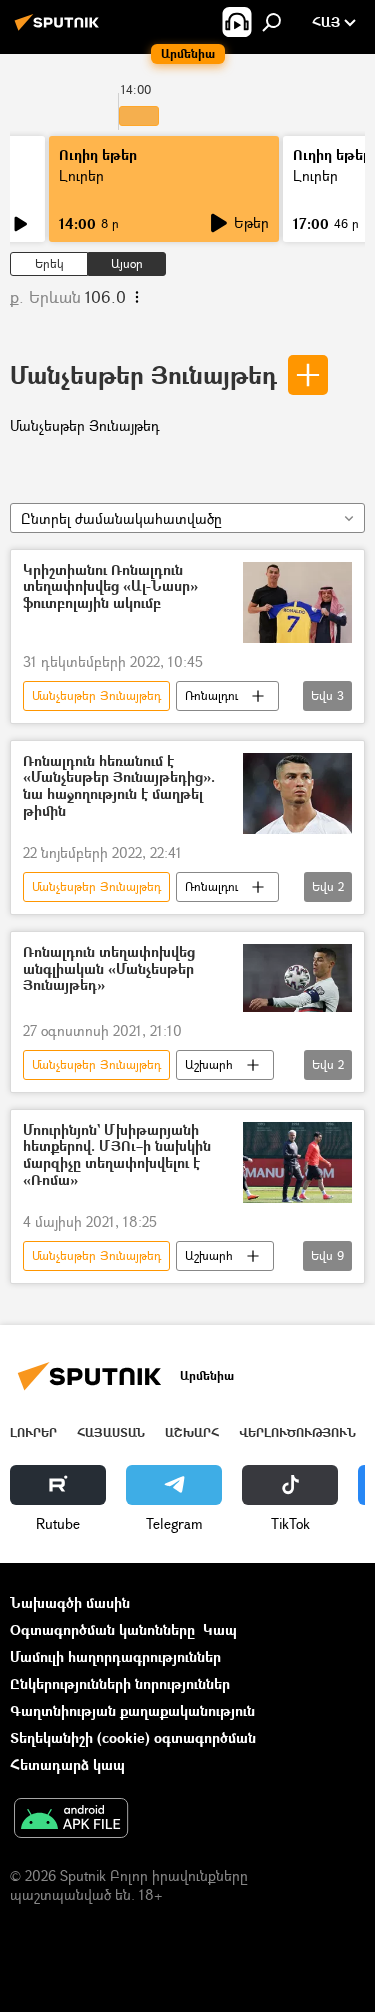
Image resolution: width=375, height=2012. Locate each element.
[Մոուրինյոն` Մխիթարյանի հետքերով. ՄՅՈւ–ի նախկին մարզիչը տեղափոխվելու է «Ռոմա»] (297, 1162)
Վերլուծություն (297, 1432)
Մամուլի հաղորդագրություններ (115, 1656)
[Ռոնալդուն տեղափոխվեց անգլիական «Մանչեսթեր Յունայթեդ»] (297, 978)
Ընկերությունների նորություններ (120, 1683)
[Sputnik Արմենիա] (60, 29)
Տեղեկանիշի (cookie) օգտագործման (133, 1737)
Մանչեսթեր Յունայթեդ (143, 374)
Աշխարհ (209, 1064)
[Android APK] (71, 1820)
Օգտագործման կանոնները (102, 1629)
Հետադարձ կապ (67, 1764)
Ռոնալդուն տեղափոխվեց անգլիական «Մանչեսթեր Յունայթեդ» (109, 969)
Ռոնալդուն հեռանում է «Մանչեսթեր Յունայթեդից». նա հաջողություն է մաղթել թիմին (119, 786)
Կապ (220, 1629)
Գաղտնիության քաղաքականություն (132, 1710)
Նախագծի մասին (70, 1602)
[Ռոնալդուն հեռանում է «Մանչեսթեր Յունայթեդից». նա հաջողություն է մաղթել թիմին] (297, 793)
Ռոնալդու (211, 695)
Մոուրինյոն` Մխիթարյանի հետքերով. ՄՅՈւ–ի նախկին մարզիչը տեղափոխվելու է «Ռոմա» (117, 1155)
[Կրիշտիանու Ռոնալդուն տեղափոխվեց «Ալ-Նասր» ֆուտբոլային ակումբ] (297, 602)
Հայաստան (111, 1432)
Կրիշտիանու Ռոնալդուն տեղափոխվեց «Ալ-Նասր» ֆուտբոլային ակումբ (110, 587)
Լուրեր (81, 175)
